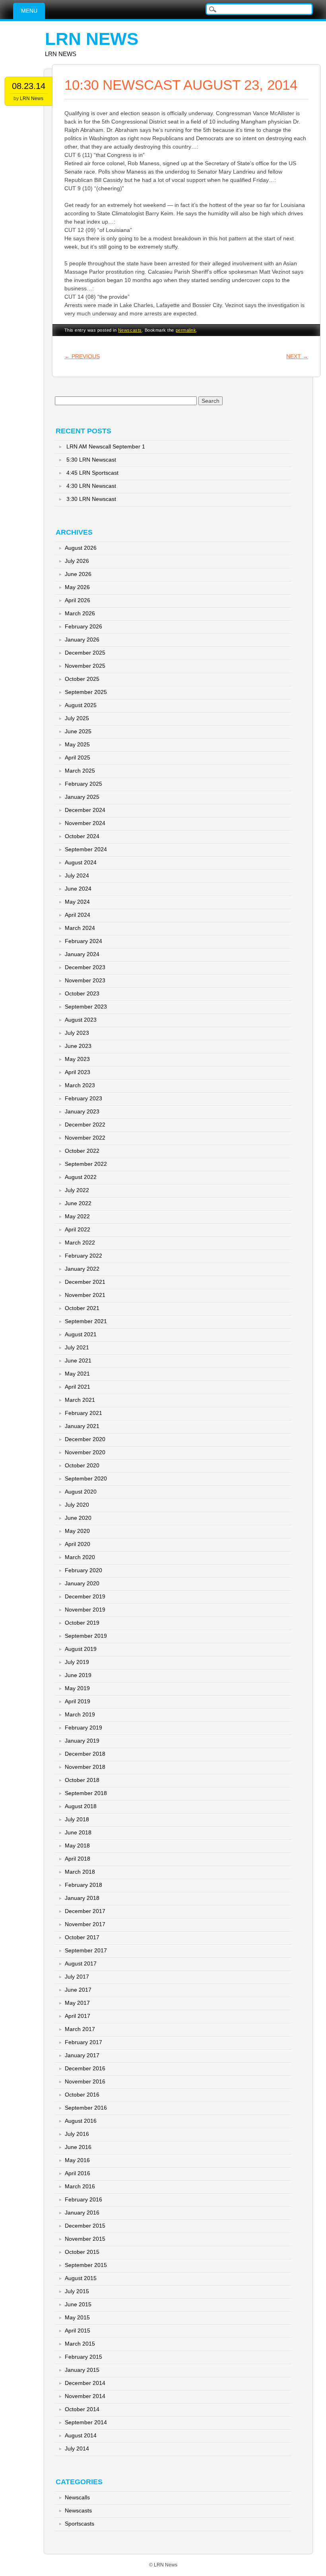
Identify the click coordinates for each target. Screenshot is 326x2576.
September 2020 (86, 1478)
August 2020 (81, 1492)
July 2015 (77, 2291)
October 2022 (82, 1151)
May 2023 (77, 1059)
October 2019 (82, 1623)
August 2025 (81, 705)
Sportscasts (80, 2524)
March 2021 (80, 1400)
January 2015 (82, 2370)
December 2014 (85, 2383)
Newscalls (77, 2497)
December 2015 (85, 2226)
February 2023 (83, 1098)
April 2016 (78, 2173)
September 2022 (86, 1164)
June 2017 (78, 1990)
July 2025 (77, 718)
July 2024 (77, 875)
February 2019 (83, 1728)
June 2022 (78, 1203)
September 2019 (86, 1636)
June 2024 (78, 889)
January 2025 (82, 797)
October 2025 (82, 679)
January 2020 (82, 1583)
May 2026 (77, 587)
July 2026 (77, 561)
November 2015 (85, 2239)
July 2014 (77, 2448)
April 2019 (78, 1701)
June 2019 (78, 1675)
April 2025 (78, 758)
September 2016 (86, 2108)
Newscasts (130, 330)
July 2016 (77, 2134)
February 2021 (83, 1413)
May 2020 (77, 1531)
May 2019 (77, 1688)
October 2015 (82, 2252)
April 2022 (78, 1229)
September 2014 (86, 2422)
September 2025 (86, 692)
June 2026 (78, 574)
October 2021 (82, 1308)
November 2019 (85, 1610)
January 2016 (82, 2213)
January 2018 (82, 1898)
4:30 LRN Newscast (91, 486)
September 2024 (86, 849)
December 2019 (85, 1596)
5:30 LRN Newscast (91, 460)
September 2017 (86, 1950)
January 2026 (82, 640)
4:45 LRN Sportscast (92, 473)
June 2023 (78, 1046)
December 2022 (85, 1125)
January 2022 (82, 1269)
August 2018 (81, 1806)
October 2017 (82, 1937)
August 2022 (81, 1177)
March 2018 (80, 1872)
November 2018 (85, 1767)
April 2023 (78, 1072)
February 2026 (83, 626)
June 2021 (78, 1360)
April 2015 (78, 2331)
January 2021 (82, 1426)
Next (297, 356)
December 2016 (85, 2068)
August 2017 (81, 1963)
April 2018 (78, 1859)
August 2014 (81, 2435)
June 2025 (78, 731)
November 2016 (85, 2081)
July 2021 (77, 1347)
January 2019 (82, 1741)
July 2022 (77, 1190)
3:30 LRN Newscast (91, 499)
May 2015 (77, 2317)
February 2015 (83, 2357)
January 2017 (82, 2055)
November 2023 (85, 980)
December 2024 (85, 810)
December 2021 (85, 1282)
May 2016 (77, 2160)
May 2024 (77, 902)
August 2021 (81, 1334)
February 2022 (83, 1256)
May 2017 (77, 2003)
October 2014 (82, 2409)
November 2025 (85, 666)
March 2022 (80, 1243)
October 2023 (82, 993)
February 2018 (83, 1885)
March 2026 (80, 613)
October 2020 (82, 1465)
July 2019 (77, 1662)
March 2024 (80, 928)
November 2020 (85, 1452)
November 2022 (85, 1138)
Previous (82, 356)
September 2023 (86, 1007)
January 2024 (82, 954)
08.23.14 (29, 86)
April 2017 (78, 2016)
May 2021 (77, 1374)
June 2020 (78, 1518)
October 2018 (82, 1780)
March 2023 (80, 1085)
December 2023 (85, 967)
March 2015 (80, 2344)
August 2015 (81, 2278)
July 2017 (77, 1977)
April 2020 (78, 1544)
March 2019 (80, 1714)
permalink (186, 330)
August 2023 (81, 1020)
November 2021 (85, 1295)
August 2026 (81, 548)
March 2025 (80, 771)
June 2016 (78, 2147)
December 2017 (85, 1911)
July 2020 (77, 1505)
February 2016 (83, 2199)
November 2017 (85, 1924)
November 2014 (85, 2396)
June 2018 (78, 1832)
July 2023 (77, 1033)
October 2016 (82, 2095)
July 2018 (77, 1819)
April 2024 (78, 915)
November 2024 (85, 823)
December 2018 (85, 1754)
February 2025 (83, 784)
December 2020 (85, 1439)
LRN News (92, 39)
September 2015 (86, 2265)
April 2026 (78, 600)
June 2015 (78, 2304)
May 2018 (77, 1846)
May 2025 (77, 744)
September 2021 (86, 1321)
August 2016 (81, 2121)
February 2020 (83, 1570)
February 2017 (83, 2042)
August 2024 (81, 862)
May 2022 (77, 1216)
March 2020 (80, 1557)
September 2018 (86, 1793)
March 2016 (80, 2186)
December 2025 (85, 653)
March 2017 (80, 2029)
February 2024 (83, 941)
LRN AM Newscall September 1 (106, 446)
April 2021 (78, 1387)
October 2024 (82, 836)
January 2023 (82, 1111)
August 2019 (81, 1649)
